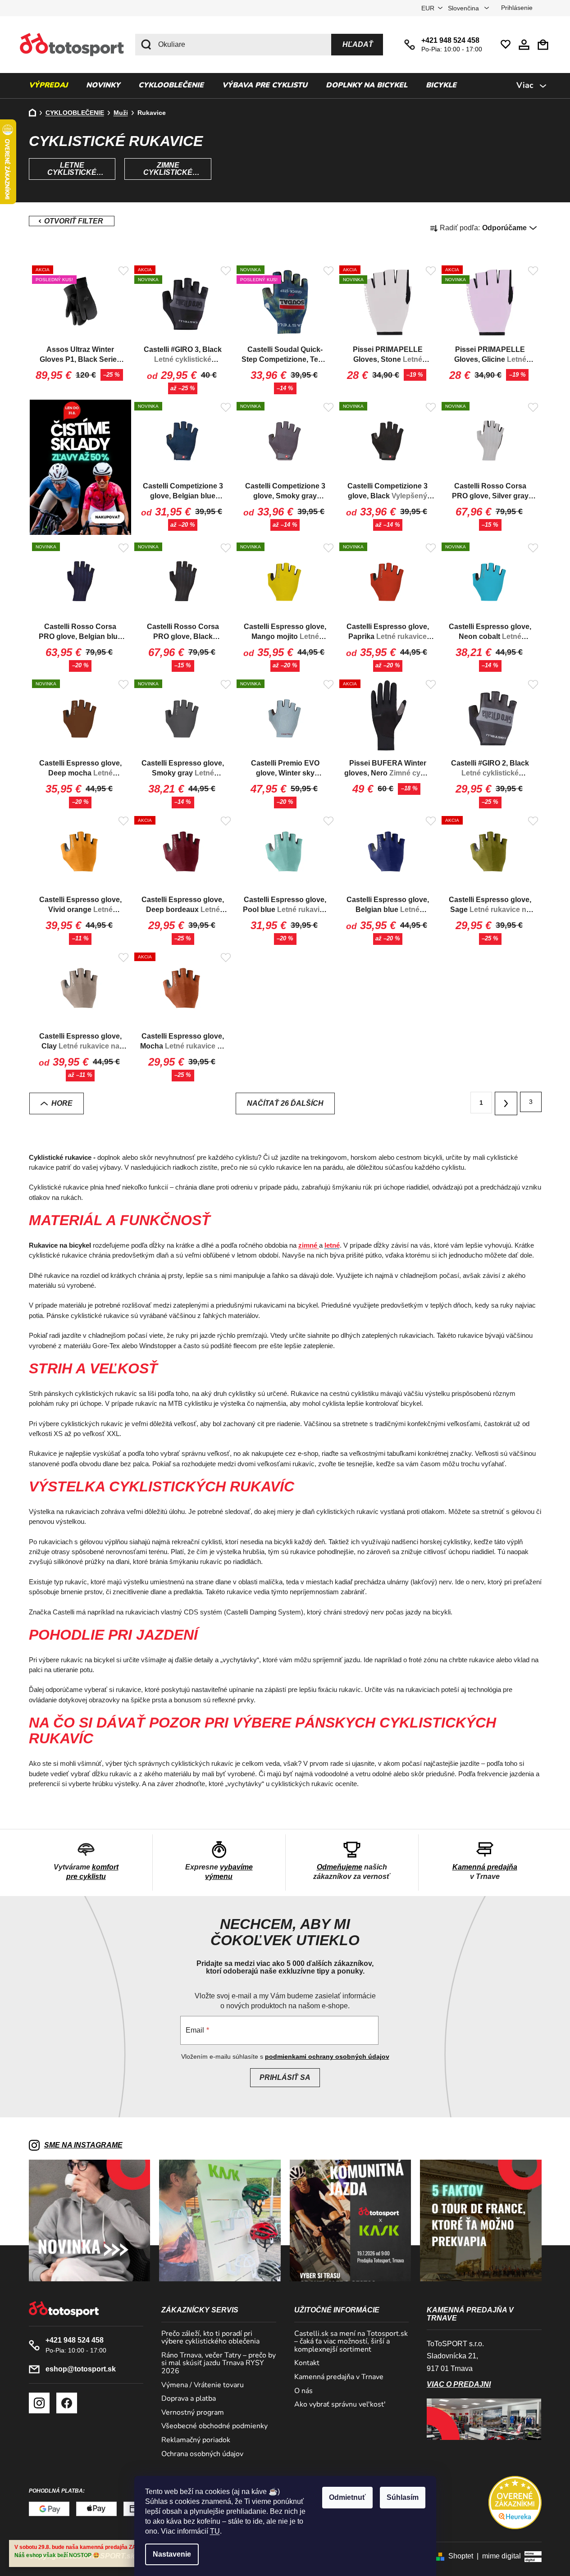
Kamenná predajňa (485, 1867)
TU (215, 2531)
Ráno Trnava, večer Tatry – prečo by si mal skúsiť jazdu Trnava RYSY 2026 (219, 2364)
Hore (62, 1103)
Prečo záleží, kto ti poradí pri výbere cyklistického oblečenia (210, 2338)
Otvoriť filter (72, 221)
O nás (303, 2391)
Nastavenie (172, 2554)
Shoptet (461, 2556)
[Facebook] (67, 2403)
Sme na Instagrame (83, 2145)
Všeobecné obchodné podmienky (214, 2426)
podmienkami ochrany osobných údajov (327, 2056)
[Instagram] (39, 2403)
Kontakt (307, 2363)
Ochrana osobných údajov (202, 2454)
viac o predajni (459, 2384)
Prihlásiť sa (285, 2077)
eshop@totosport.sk (81, 2369)
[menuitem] (48, 86)
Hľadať (358, 44)
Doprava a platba (189, 2399)
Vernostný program (193, 2413)
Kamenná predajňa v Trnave (339, 2377)
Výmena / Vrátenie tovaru (203, 2385)
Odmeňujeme (340, 1867)
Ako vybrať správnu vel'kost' (340, 2405)
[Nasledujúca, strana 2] (506, 1103)
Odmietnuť (347, 2497)
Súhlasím (403, 2497)
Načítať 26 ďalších (285, 1103)
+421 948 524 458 (450, 40)
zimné (309, 1245)
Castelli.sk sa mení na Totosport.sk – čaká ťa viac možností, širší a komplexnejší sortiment (351, 2342)
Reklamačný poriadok (196, 2440)
